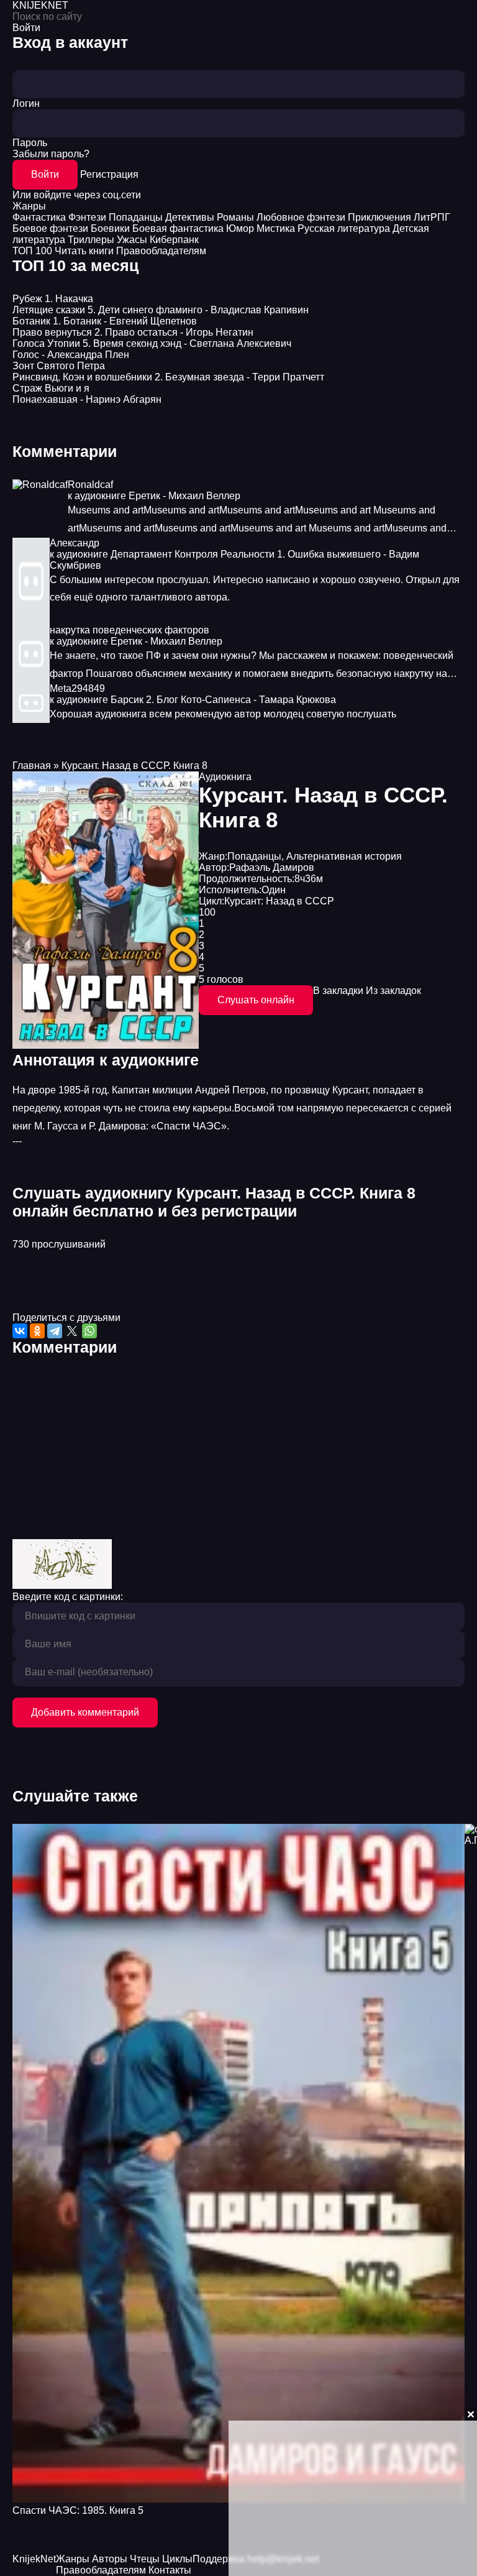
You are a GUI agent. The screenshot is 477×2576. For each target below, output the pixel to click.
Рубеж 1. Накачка (53, 299)
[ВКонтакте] (20, 1331)
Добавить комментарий (85, 1712)
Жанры (29, 206)
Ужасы (132, 240)
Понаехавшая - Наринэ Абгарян (87, 399)
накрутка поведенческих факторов (129, 630)
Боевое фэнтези (50, 228)
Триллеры (91, 240)
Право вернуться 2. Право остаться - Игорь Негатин (133, 332)
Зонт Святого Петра (59, 366)
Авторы (110, 2559)
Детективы (190, 217)
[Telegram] (55, 1331)
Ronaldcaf (90, 485)
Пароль (30, 143)
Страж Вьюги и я (51, 388)
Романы (235, 217)
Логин (26, 103)
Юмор (240, 228)
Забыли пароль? (51, 154)
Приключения (379, 217)
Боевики (110, 228)
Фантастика (39, 217)
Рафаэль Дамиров (272, 867)
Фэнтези (87, 217)
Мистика (276, 228)
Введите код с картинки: (68, 1597)
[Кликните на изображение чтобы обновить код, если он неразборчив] (62, 1585)
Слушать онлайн (256, 1000)
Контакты (170, 2570)
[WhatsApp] (89, 1331)
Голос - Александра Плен (71, 355)
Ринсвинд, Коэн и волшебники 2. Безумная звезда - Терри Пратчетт (168, 377)
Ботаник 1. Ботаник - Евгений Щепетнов (105, 321)
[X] (72, 1331)
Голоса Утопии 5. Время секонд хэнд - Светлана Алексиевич (152, 343)
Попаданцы (136, 217)
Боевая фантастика (178, 228)
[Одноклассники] (37, 1331)
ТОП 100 (32, 251)
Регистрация (109, 174)
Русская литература (344, 228)
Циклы (177, 2559)
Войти (45, 174)
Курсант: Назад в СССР (279, 901)
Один (274, 890)
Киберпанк (174, 240)
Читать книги (84, 251)
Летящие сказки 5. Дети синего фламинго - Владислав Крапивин (161, 310)
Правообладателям (161, 251)
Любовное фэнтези (301, 217)
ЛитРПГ (432, 217)
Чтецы (145, 2559)
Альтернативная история (344, 856)
